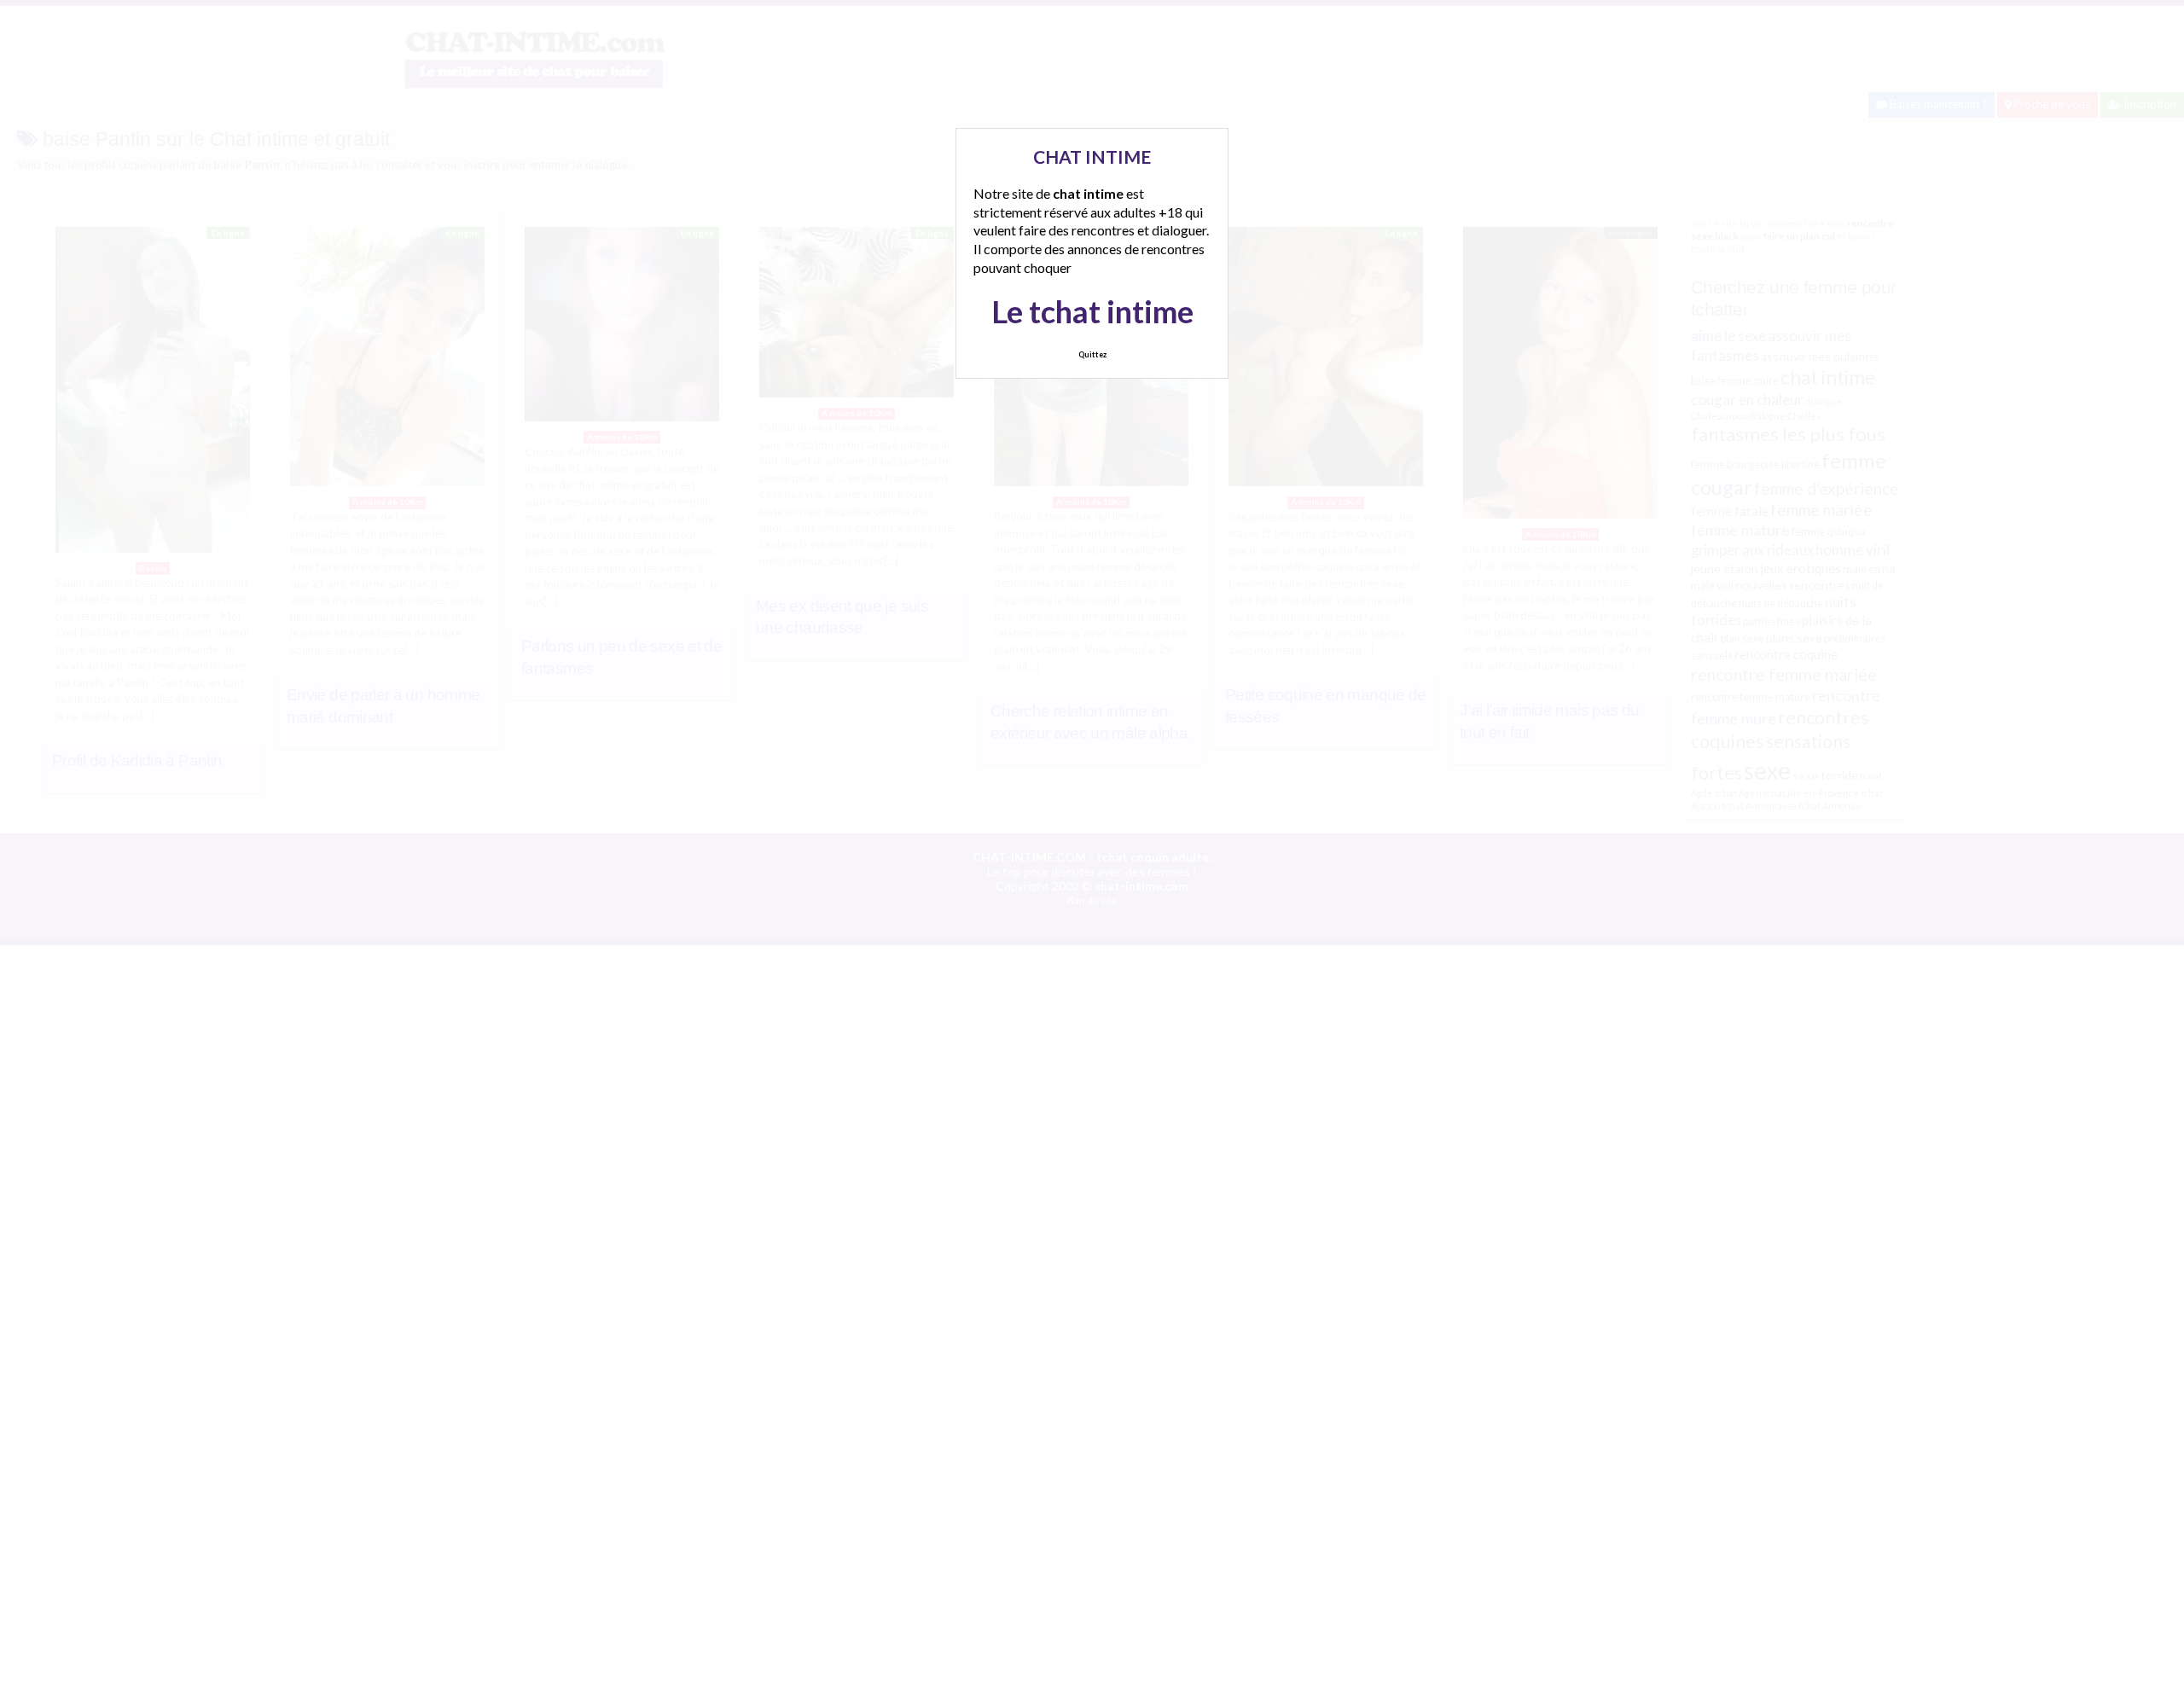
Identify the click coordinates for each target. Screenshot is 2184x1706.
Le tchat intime (1092, 311)
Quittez (1092, 354)
